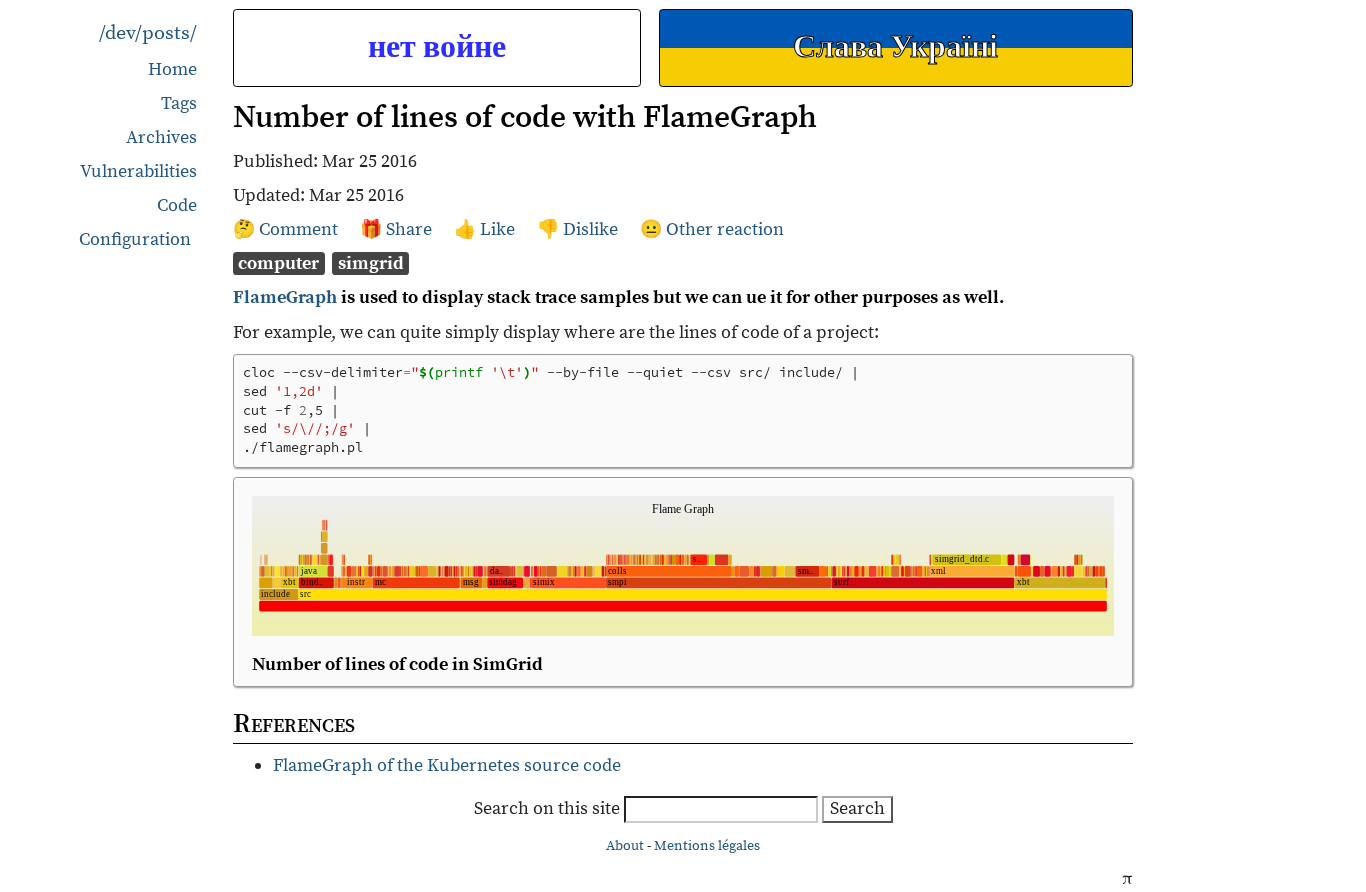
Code (177, 205)
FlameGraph (285, 297)
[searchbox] (721, 809)
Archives (161, 137)
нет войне (437, 47)
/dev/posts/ (148, 33)
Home (172, 69)
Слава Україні (895, 47)
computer (278, 263)
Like (499, 229)
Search (857, 808)
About (625, 846)
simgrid (371, 263)
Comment (300, 229)
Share (411, 229)
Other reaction (725, 229)
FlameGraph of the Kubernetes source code (447, 765)
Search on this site (549, 808)
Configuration (135, 240)
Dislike (592, 229)
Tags (179, 103)
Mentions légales (707, 846)
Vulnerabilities (138, 171)
